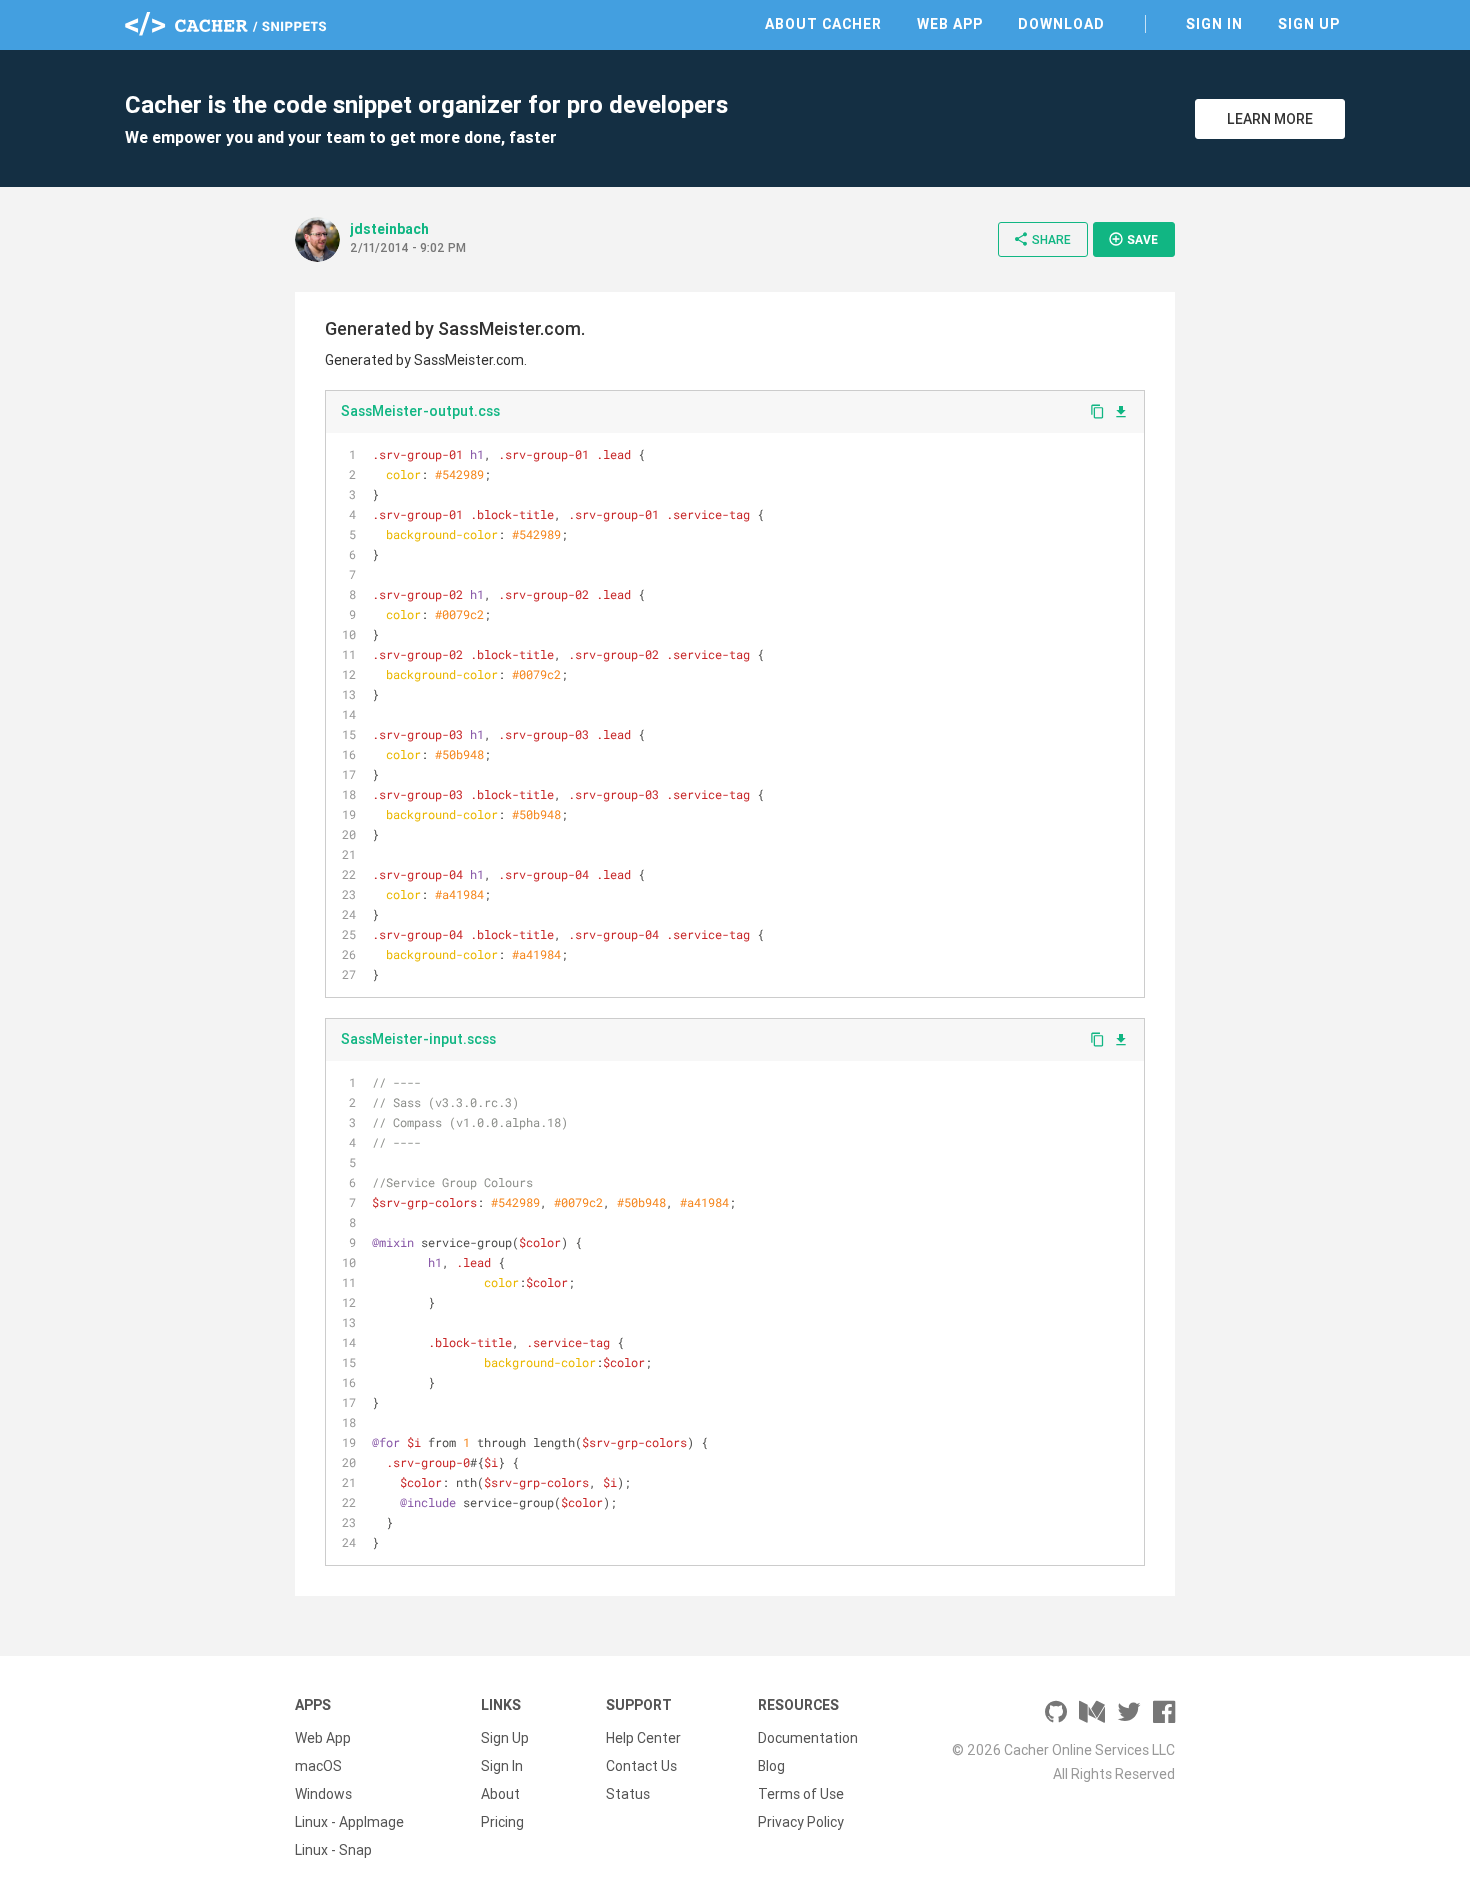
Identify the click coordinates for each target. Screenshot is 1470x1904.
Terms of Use (801, 1794)
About (500, 1794)
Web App (950, 24)
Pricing (502, 1822)
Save (1133, 239)
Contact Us (641, 1766)
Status (628, 1794)
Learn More (1270, 119)
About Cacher (823, 24)
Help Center (643, 1738)
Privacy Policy (801, 1822)
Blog (771, 1766)
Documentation (808, 1738)
